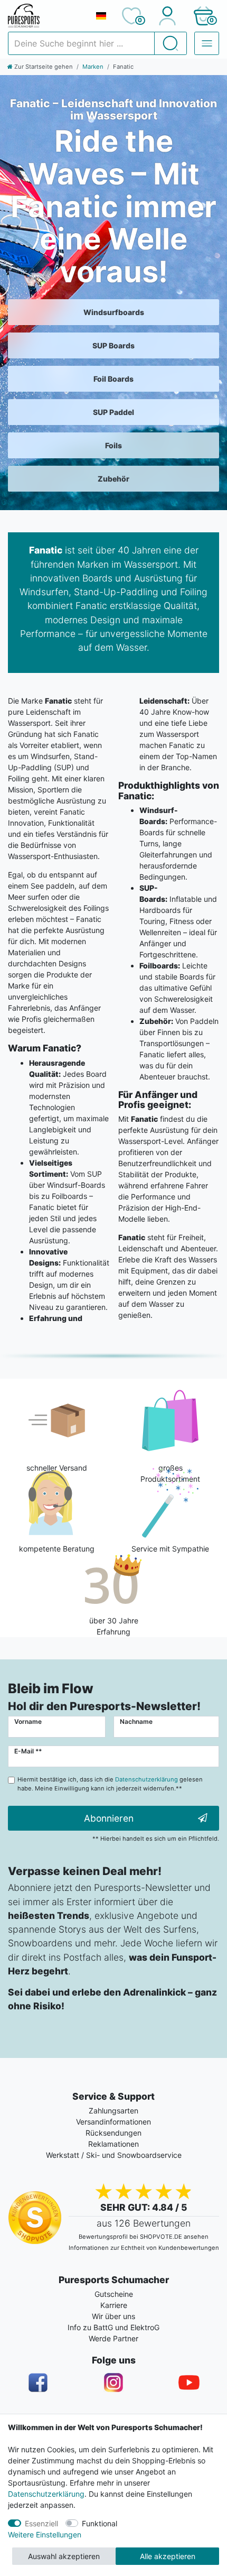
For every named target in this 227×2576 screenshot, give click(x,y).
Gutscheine (114, 2294)
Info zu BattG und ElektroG (113, 2327)
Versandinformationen (113, 2122)
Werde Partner (113, 2338)
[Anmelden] (167, 16)
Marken (93, 67)
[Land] (101, 16)
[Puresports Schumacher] (47, 16)
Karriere (114, 2305)
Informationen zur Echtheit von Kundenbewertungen (144, 2248)
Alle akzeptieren (168, 2556)
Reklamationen (113, 2144)
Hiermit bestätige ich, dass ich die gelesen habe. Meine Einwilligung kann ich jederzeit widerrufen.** (110, 1784)
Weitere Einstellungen (45, 2535)
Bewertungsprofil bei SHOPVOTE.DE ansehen (144, 2237)
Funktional (100, 2523)
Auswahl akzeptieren (64, 2556)
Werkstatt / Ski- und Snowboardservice (114, 2155)
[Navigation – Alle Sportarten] (207, 43)
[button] (203, 16)
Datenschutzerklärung (46, 2494)
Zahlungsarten (113, 2111)
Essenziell (41, 2523)
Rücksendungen (113, 2133)
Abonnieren (109, 1818)
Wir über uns (113, 2316)
